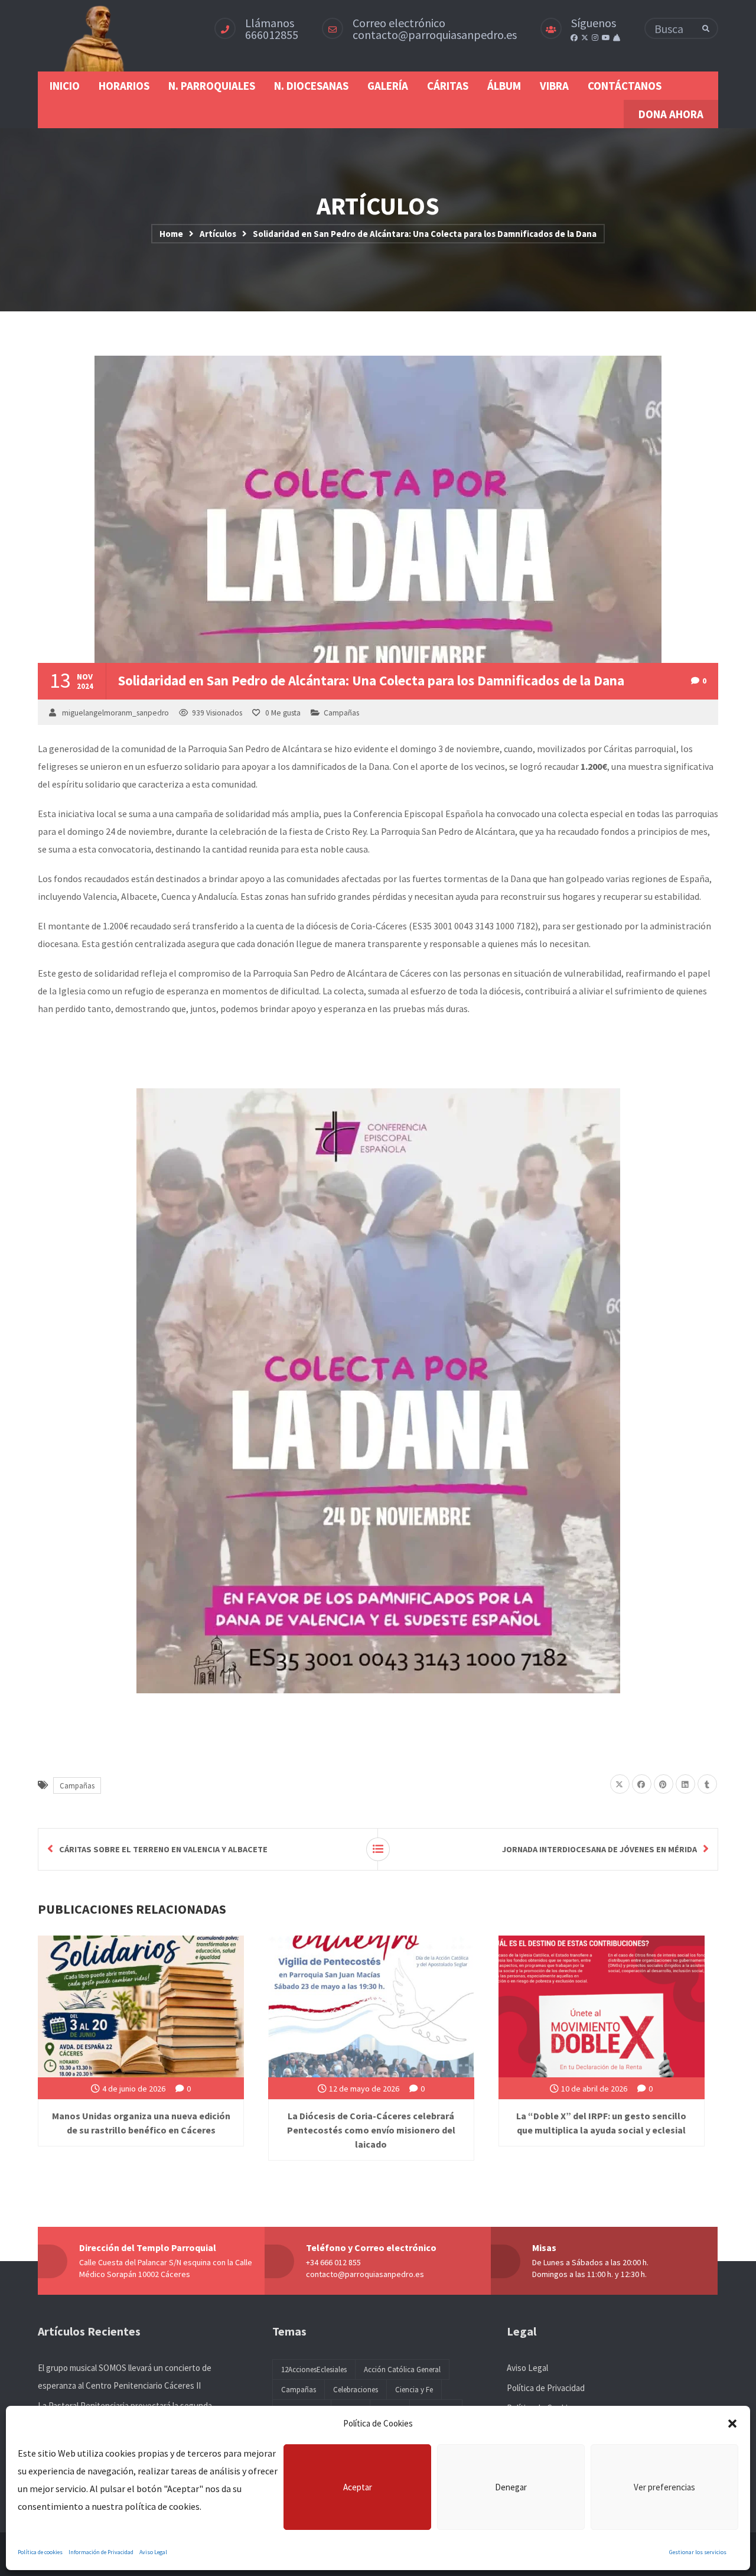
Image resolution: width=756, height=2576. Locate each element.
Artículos (218, 234)
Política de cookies (40, 2552)
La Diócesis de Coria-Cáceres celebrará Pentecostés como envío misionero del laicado (371, 2130)
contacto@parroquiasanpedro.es (435, 35)
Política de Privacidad (546, 2388)
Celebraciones (356, 2390)
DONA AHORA (671, 114)
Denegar (511, 2487)
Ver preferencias (664, 2487)
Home (171, 234)
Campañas (341, 713)
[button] (732, 2424)
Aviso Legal (153, 2552)
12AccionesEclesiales (314, 2370)
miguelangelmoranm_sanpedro (115, 713)
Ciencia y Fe (414, 2390)
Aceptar (358, 2487)
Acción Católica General (402, 2370)
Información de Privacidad (101, 2552)
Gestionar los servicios (698, 2552)
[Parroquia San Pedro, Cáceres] (95, 36)
